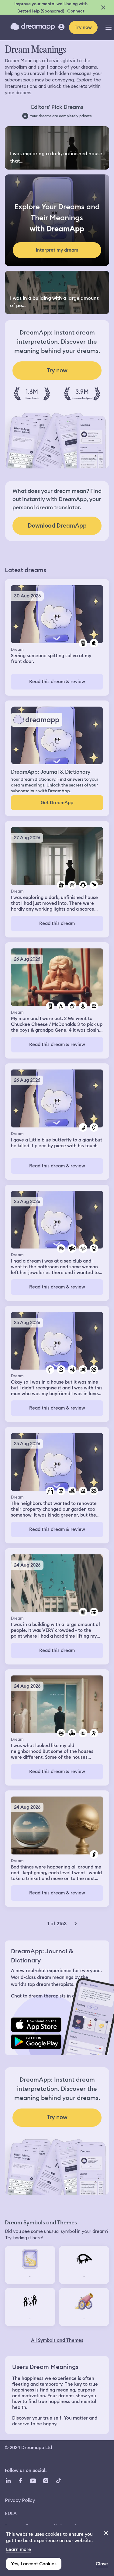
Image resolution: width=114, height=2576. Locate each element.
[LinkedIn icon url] (8, 2481)
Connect (76, 11)
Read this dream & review (57, 682)
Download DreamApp (57, 526)
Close (102, 2564)
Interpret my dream (57, 250)
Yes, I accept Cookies (34, 2564)
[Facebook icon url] (20, 2481)
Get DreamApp (57, 803)
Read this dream (57, 923)
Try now (83, 27)
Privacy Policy (20, 2500)
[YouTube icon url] (33, 2481)
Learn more (19, 2549)
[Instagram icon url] (46, 2481)
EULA (11, 2513)
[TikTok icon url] (58, 2481)
